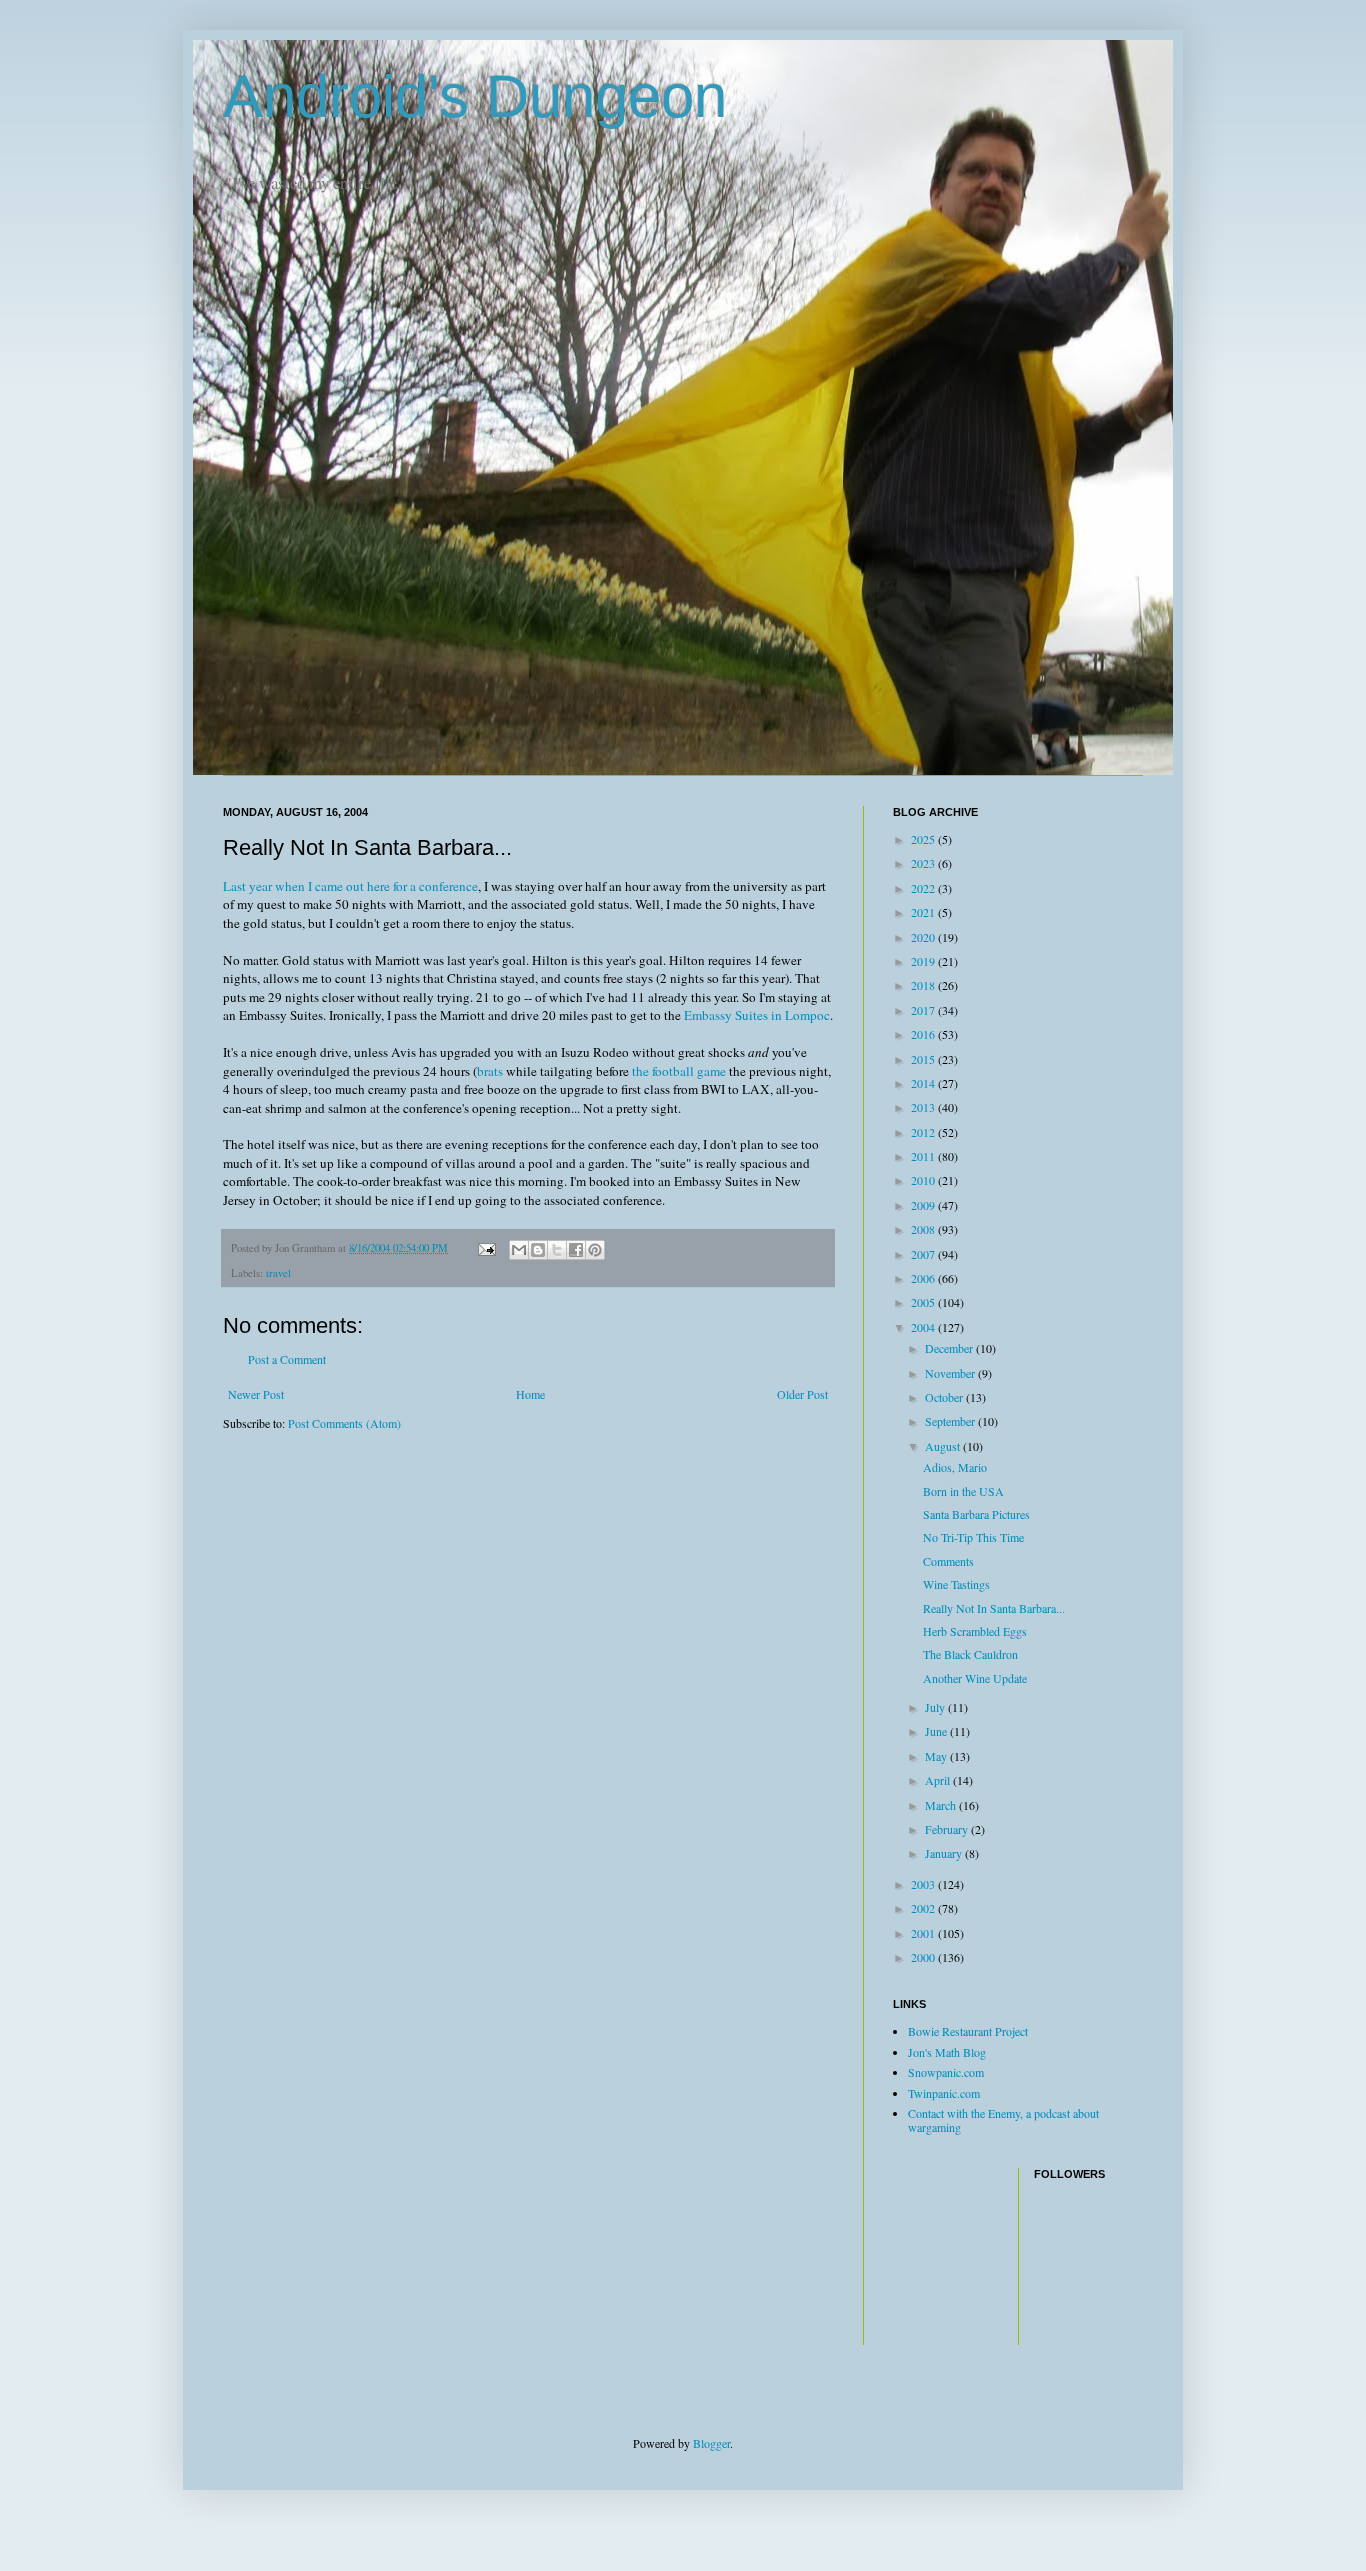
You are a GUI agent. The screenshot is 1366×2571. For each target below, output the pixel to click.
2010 (924, 1180)
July (936, 1707)
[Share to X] (557, 1250)
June (937, 1731)
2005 (924, 1302)
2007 (924, 1254)
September (951, 1421)
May (937, 1756)
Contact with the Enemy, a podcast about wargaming (1003, 2120)
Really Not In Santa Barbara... (994, 1608)
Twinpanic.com (944, 2093)
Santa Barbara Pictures (976, 1514)
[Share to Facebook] (576, 1250)
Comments (948, 1561)
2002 (924, 1908)
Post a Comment (287, 1359)
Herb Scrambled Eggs (975, 1631)
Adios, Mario (955, 1467)
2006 (924, 1278)
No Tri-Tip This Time (973, 1537)
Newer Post (256, 1394)
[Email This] (519, 1250)
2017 (924, 1010)
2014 (924, 1083)
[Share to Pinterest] (595, 1250)
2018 (924, 985)
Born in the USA (963, 1491)
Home (530, 1394)
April (939, 1780)
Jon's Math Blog (947, 2052)
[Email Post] (486, 1248)
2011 (924, 1156)
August (944, 1446)
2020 (924, 937)
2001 (924, 1933)
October (945, 1397)
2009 (924, 1205)
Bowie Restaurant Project (968, 2031)
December (950, 1348)
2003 (924, 1884)
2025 (924, 839)
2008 (924, 1229)
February (948, 1829)
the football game (679, 1071)
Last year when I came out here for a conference (350, 886)
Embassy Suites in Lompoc (757, 1015)
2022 (924, 888)
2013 (924, 1107)
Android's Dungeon (475, 96)
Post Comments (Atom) (344, 1423)
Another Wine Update (975, 1678)
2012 (924, 1132)
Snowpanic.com (946, 2072)
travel (278, 1273)
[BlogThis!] (538, 1250)
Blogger (711, 2443)
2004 (924, 1327)
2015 (924, 1059)
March (942, 1805)
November (951, 1373)
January (945, 1853)
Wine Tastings (956, 1584)
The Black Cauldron (970, 1654)
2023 (924, 863)
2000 (924, 1957)
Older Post (802, 1394)
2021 (924, 912)
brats (490, 1071)
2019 (924, 961)
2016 (924, 1034)
